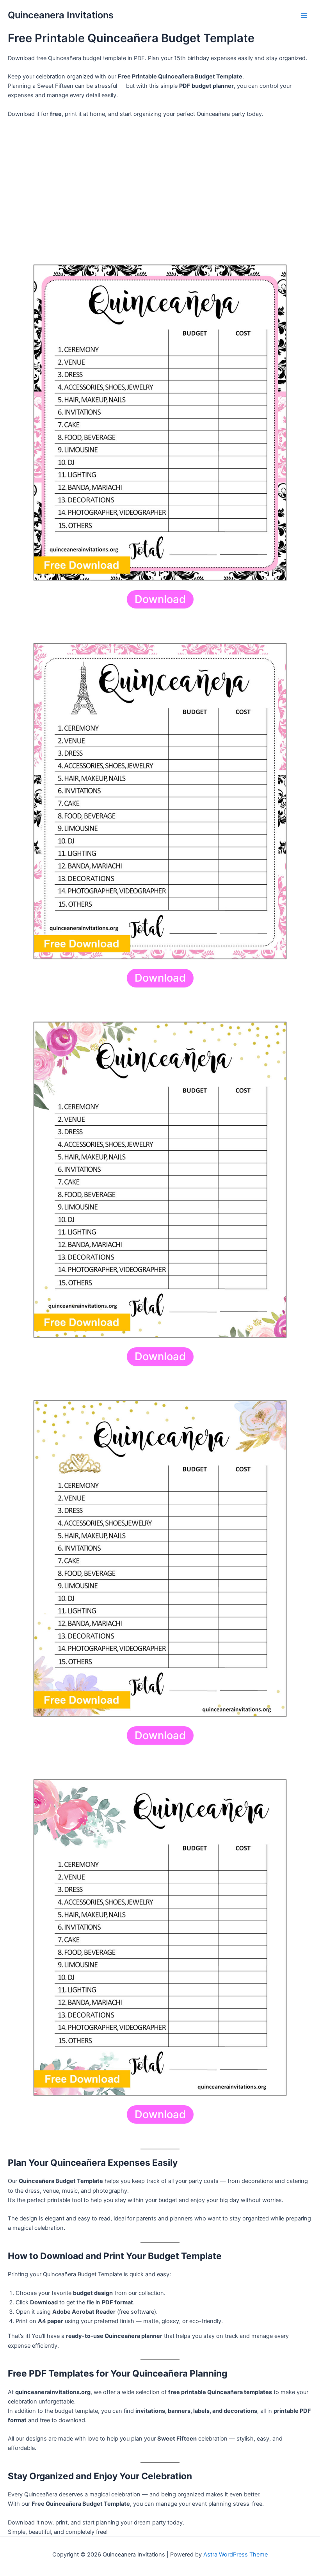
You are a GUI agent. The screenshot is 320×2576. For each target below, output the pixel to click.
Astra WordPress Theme (236, 2555)
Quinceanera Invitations (61, 15)
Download (160, 599)
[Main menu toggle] (304, 16)
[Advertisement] (160, 182)
